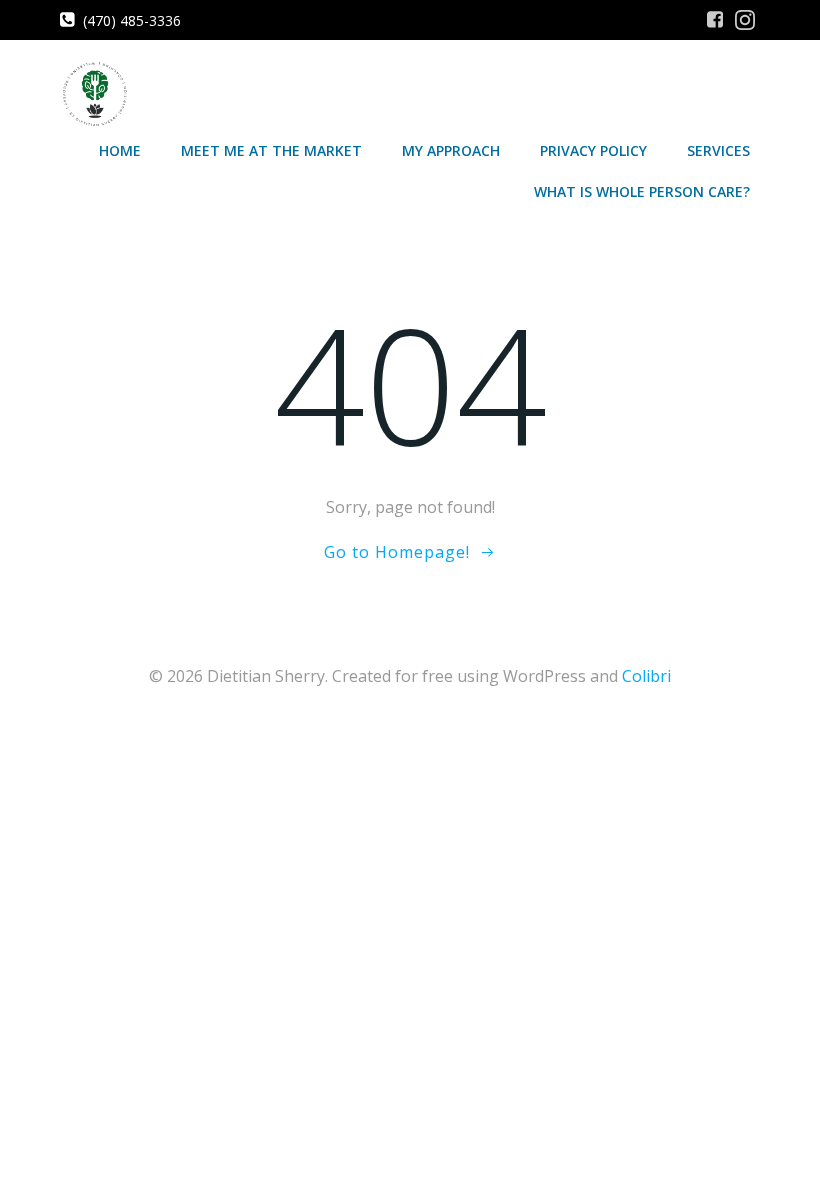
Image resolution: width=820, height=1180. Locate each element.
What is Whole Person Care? (642, 191)
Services (718, 150)
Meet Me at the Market (271, 150)
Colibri (646, 676)
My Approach (451, 150)
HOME (120, 150)
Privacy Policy (593, 150)
